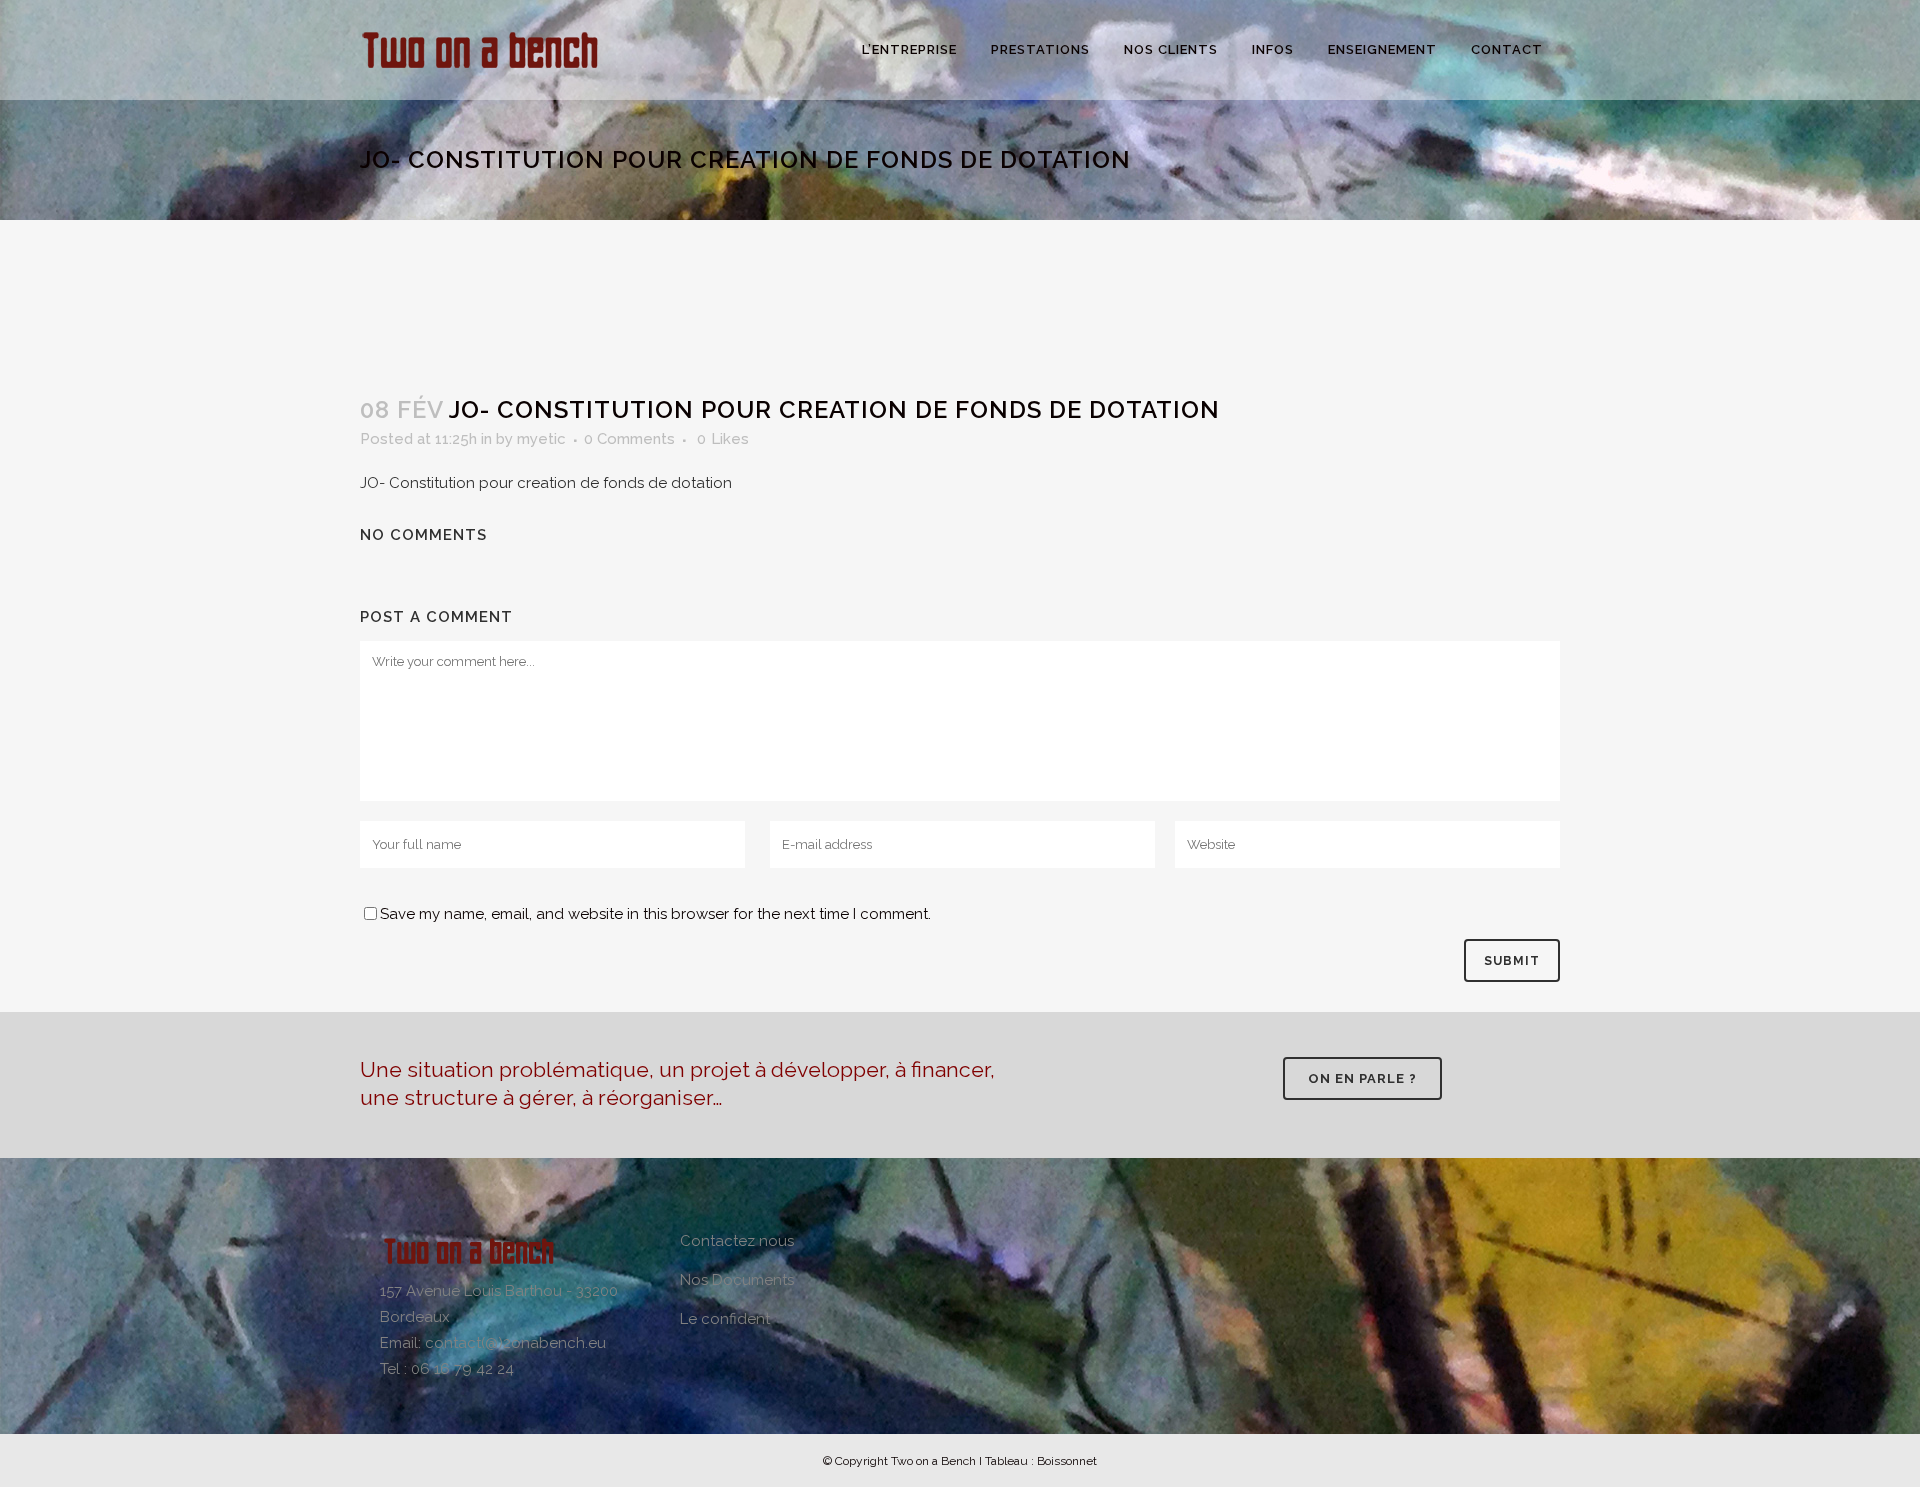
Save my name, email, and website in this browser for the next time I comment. (655, 914)
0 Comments (629, 439)
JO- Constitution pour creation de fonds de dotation (546, 483)
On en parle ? (1362, 1078)
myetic (541, 439)
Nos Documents (737, 1280)
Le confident (725, 1319)
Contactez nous (737, 1241)
